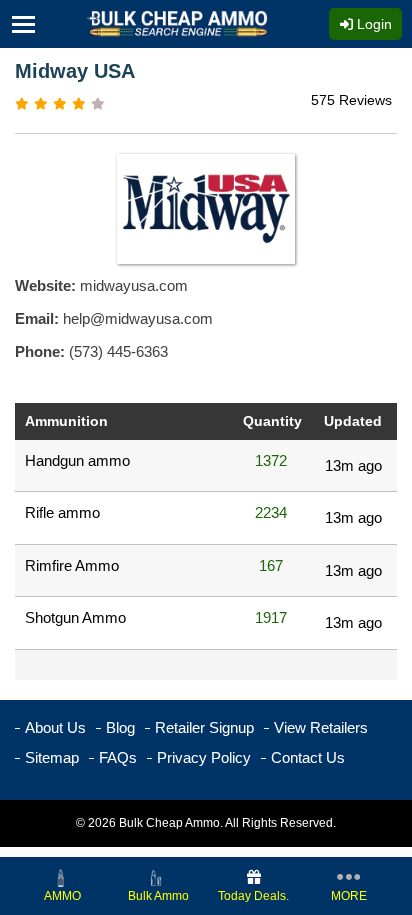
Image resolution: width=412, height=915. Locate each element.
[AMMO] (63, 877)
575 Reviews (351, 100)
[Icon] (29, 24)
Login (372, 24)
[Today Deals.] (254, 877)
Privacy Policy (204, 757)
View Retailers (321, 727)
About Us (55, 727)
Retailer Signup (204, 727)
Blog (120, 727)
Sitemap (52, 757)
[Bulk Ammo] (158, 877)
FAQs (118, 757)
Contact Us (308, 757)
